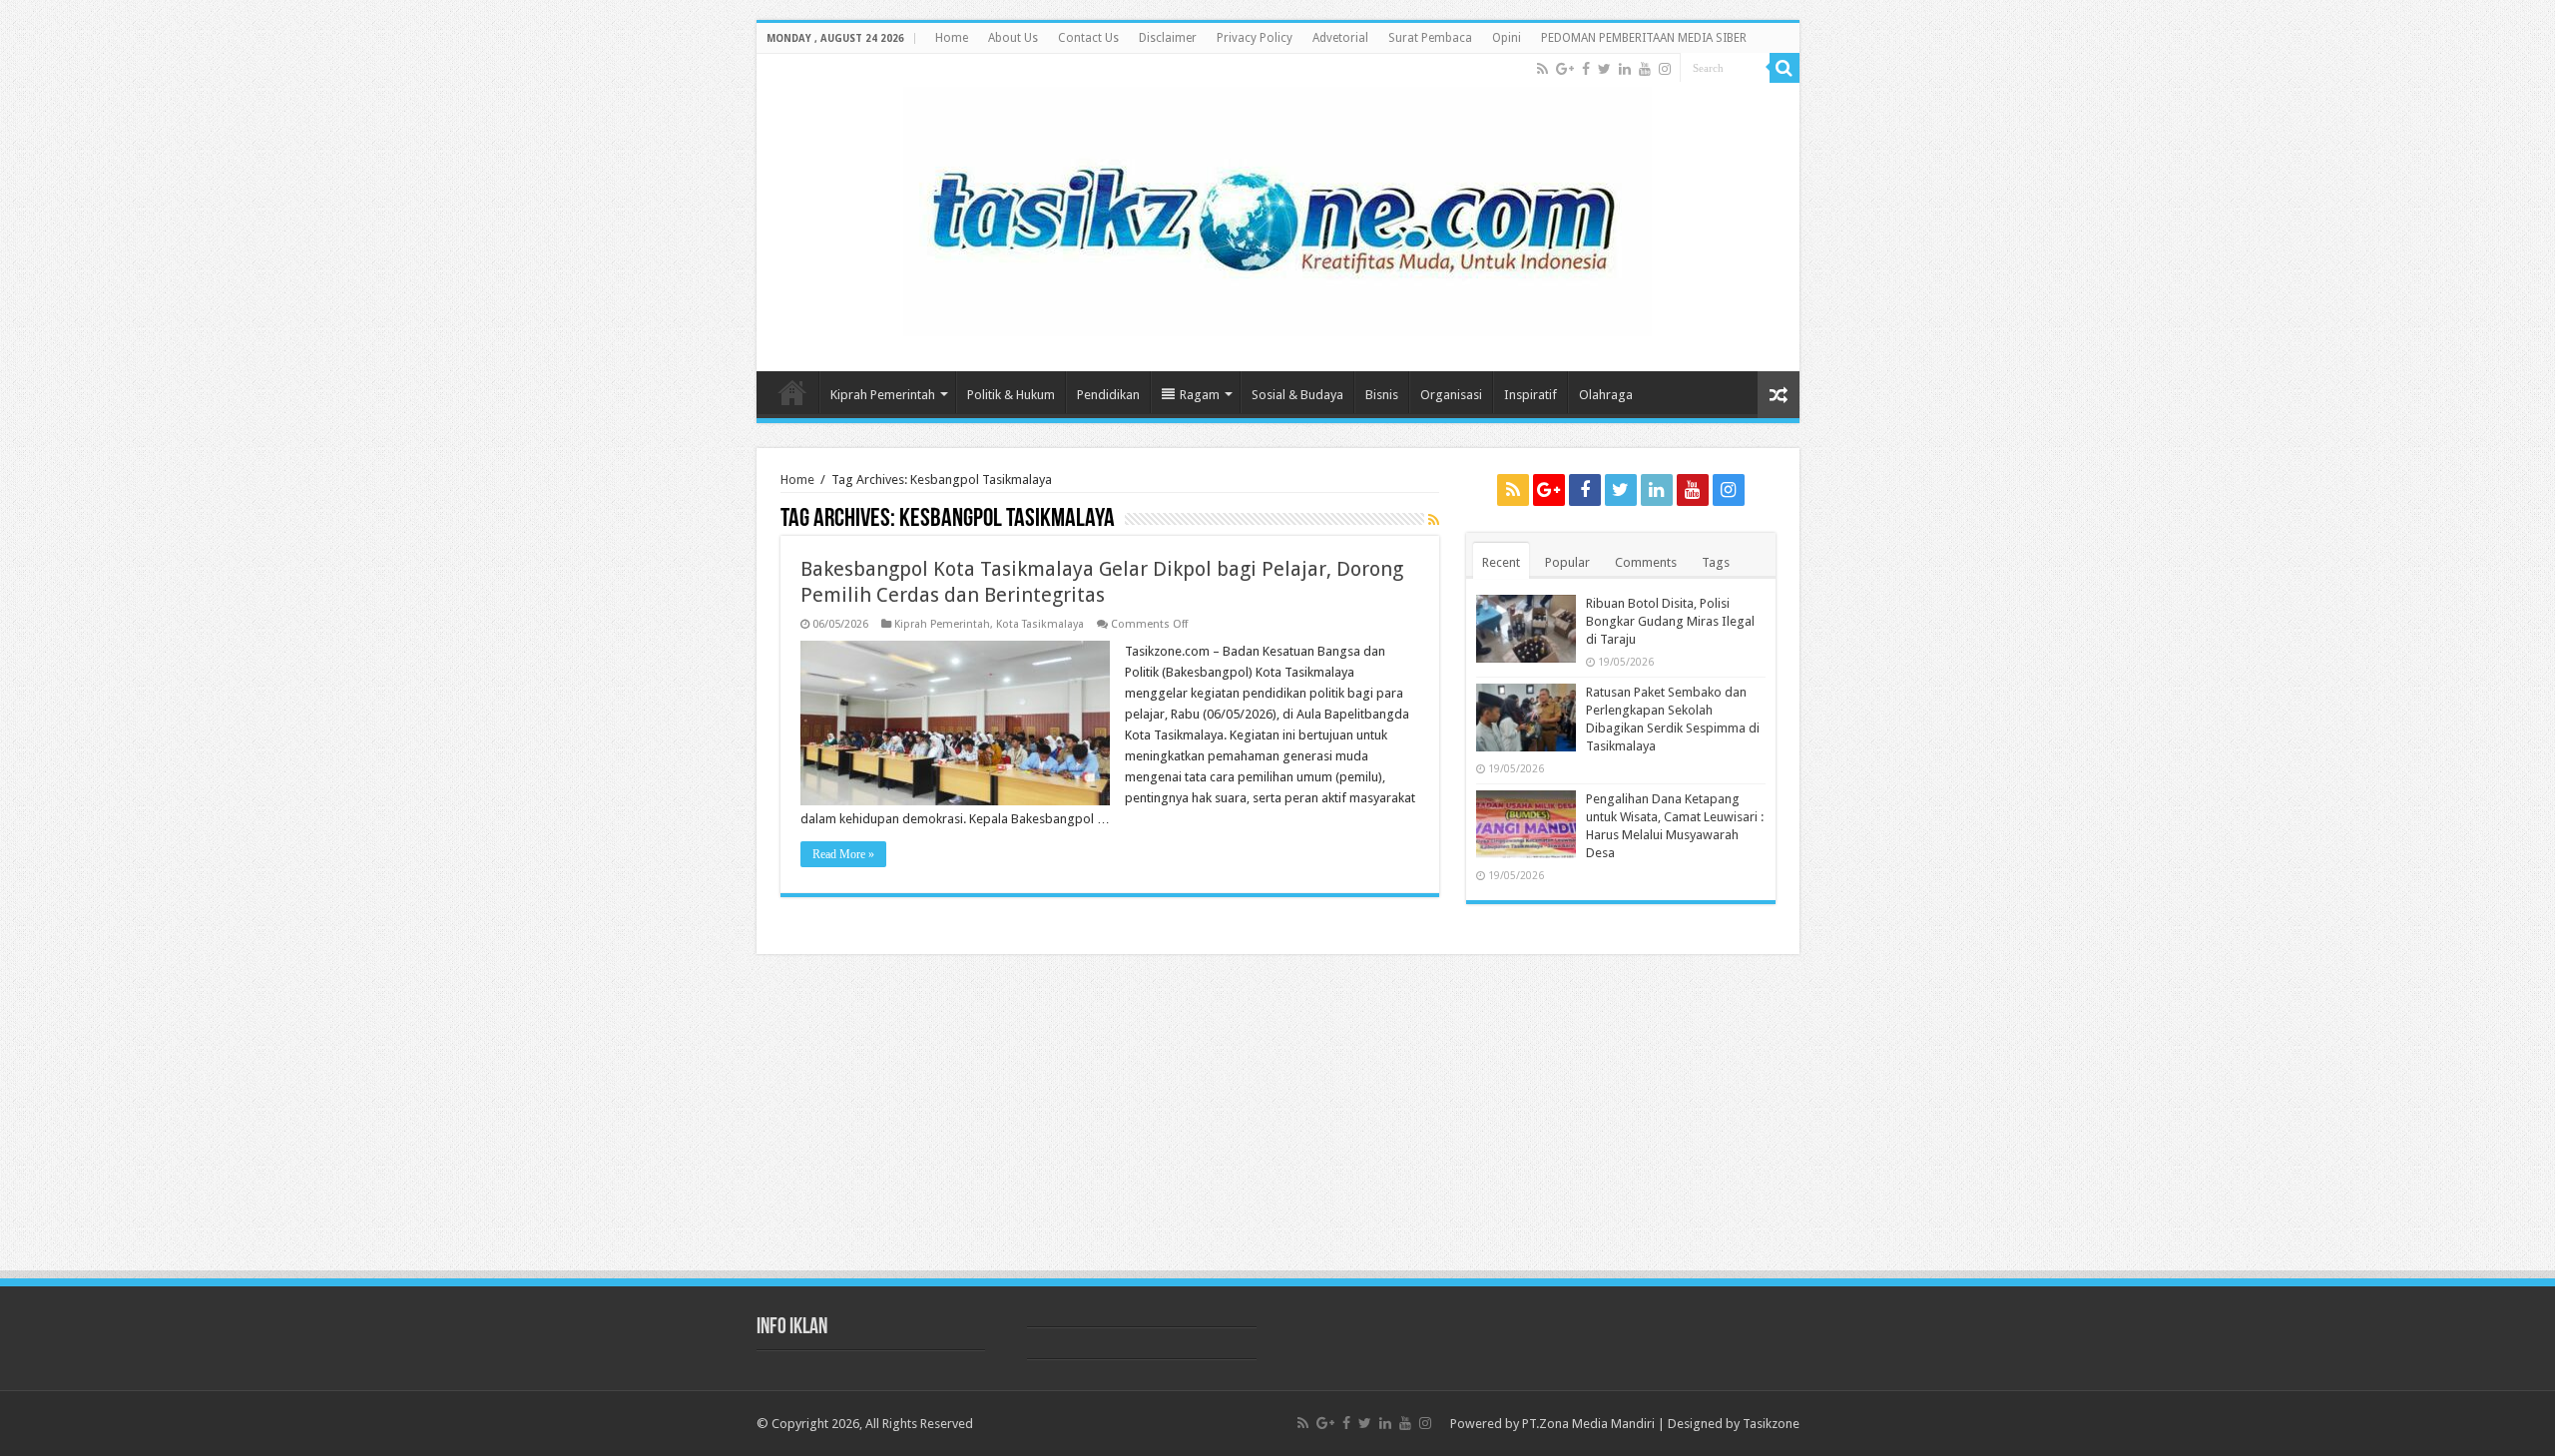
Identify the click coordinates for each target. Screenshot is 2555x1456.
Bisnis (1382, 395)
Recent (1501, 562)
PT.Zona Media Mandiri (1588, 1424)
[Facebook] (1586, 69)
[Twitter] (1604, 69)
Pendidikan (1108, 395)
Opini (1507, 38)
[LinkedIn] (1625, 69)
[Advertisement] (1277, 1119)
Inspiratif (1531, 395)
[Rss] (1542, 69)
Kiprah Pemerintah (883, 395)
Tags (1716, 562)
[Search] (1785, 68)
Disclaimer (1168, 38)
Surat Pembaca (1430, 38)
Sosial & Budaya (1297, 395)
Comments (1646, 562)
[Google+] (1565, 69)
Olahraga (1606, 395)
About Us (1013, 38)
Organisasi (1451, 395)
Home (952, 38)
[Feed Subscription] (1434, 520)
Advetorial (1340, 38)
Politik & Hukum (1011, 395)
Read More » (843, 854)
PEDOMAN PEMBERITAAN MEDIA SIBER (1644, 38)
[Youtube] (1645, 69)
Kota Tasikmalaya (1040, 624)
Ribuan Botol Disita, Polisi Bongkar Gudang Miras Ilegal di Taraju (1670, 621)
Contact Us (1088, 38)
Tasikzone (1771, 1424)
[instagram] (1665, 69)
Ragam (1200, 395)
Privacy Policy (1255, 38)
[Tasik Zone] (1277, 208)
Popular (1567, 562)
